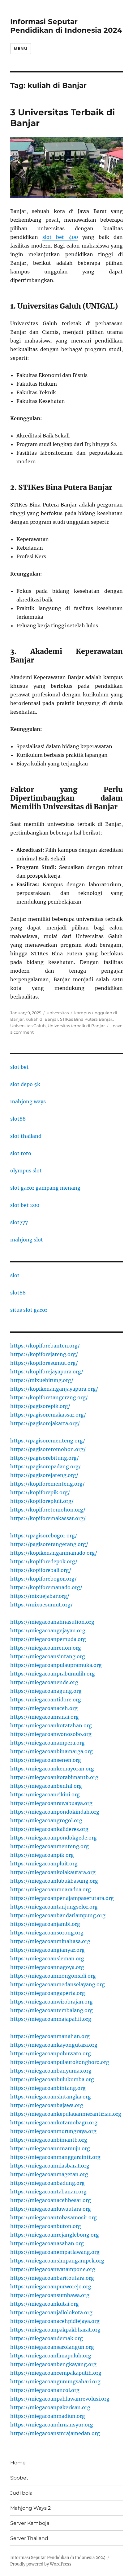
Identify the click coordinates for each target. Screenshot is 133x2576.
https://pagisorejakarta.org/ (45, 1423)
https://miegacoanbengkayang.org (53, 2364)
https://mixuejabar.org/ (40, 1596)
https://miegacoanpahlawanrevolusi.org (60, 2399)
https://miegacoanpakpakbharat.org (55, 2330)
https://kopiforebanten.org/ (45, 1346)
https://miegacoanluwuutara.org (51, 2209)
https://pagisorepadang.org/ (45, 1466)
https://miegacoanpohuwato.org (51, 2053)
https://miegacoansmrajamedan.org (55, 2433)
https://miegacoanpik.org (42, 1855)
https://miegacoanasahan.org (47, 2243)
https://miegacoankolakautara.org (53, 1872)
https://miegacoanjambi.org (45, 1924)
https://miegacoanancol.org (45, 2390)
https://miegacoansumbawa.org (50, 2295)
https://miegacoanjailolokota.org (51, 2312)
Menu (20, 48)
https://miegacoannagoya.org (47, 1967)
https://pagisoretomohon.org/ (48, 1449)
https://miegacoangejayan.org (48, 1631)
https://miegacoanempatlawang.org (55, 2252)
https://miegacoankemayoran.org (52, 1769)
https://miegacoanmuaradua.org (51, 1889)
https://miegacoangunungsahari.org (55, 2381)
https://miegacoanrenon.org (46, 1648)
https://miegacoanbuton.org (46, 2226)
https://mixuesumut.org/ (41, 1605)
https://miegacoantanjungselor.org (54, 1907)
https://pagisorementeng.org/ (48, 1441)
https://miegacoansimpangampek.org (57, 2261)
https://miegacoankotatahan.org (51, 1725)
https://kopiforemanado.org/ (46, 1587)
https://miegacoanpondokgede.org (54, 1838)
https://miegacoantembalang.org (51, 2010)
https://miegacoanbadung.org (47, 2183)
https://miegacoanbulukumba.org (52, 2079)
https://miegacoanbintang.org (48, 2088)
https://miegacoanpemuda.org (48, 1639)
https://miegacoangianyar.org (47, 1950)
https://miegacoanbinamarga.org (51, 1751)
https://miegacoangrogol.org (46, 1820)
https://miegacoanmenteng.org (49, 1846)
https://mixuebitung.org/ (42, 1380)
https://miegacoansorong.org (47, 1933)
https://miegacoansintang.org (48, 1656)
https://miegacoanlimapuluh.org (51, 2356)
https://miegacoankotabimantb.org (54, 1777)
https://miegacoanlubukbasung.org (54, 1881)
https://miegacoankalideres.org (49, 1829)
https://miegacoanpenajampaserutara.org (62, 1898)
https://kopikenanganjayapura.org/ (54, 1389)
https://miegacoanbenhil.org (46, 1786)
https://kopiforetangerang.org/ (49, 1397)
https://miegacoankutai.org (45, 2304)
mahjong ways (28, 1101)
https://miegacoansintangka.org (51, 2097)
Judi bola (21, 2493)
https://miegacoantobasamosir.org (54, 2217)
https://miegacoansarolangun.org (52, 2347)
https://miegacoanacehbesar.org (51, 2200)
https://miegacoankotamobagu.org (54, 2123)
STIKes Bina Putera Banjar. (87, 1019)
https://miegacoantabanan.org (48, 2192)
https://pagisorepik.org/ (40, 1406)
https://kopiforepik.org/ (40, 1492)
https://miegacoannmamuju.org (50, 2148)
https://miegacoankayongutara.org (54, 2045)
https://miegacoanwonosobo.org (51, 1734)
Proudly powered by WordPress (41, 2564)
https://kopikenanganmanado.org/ (54, 1553)
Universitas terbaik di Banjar (76, 1026)
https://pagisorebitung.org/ (45, 1458)
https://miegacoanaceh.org (44, 1708)
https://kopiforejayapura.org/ (47, 1372)
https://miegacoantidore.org (46, 1700)
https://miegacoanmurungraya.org (53, 2131)
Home (18, 2463)
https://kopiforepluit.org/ (42, 1501)
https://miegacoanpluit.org (44, 1864)
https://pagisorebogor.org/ (44, 1536)
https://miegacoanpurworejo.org (51, 2287)
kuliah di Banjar (42, 1019)
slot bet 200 (25, 1205)
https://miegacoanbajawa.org (47, 2105)
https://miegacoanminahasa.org (50, 1941)
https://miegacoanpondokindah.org (55, 1812)
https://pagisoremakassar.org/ (48, 1415)
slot (15, 1275)
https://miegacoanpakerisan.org (50, 2407)
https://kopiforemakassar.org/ (48, 1518)
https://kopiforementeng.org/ (47, 1484)
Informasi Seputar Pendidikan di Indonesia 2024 (66, 26)
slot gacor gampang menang (45, 1188)
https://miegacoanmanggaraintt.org (55, 2157)
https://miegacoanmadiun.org (48, 2416)
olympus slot (26, 1171)
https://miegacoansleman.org (47, 1959)
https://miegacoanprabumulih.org (53, 1674)
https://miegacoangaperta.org (48, 1993)
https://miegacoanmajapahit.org (51, 2019)
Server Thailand (29, 2538)
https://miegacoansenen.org (46, 1760)
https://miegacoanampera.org (47, 1743)
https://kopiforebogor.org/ (43, 1579)
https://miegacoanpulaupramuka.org (56, 1665)
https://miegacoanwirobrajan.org (51, 2002)
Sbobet (19, 2478)
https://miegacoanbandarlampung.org (58, 1915)
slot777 (19, 1222)
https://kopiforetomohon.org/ (48, 1510)
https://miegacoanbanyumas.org (51, 2071)
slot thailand (26, 1136)
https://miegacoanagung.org (46, 1691)
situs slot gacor (29, 1310)
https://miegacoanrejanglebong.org (55, 2235)
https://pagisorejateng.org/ (44, 1475)
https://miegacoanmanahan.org (50, 2036)
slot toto (21, 1153)
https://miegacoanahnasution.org (52, 1622)
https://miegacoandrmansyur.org (52, 2425)
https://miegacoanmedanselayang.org (58, 1984)
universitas (58, 1013)
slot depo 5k (25, 1084)
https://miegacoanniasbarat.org (50, 2166)
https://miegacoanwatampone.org (53, 2269)
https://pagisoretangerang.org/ (49, 1544)
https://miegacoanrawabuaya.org (51, 1803)
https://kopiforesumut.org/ (44, 1363)
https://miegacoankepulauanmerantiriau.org (66, 2114)
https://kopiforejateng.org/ (44, 1354)
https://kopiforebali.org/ (41, 1570)
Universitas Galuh (28, 1026)
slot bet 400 (60, 237)
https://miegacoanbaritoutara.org (52, 2278)
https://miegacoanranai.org (45, 1717)
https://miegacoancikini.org (45, 1795)
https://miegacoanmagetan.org (49, 2174)
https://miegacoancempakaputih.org (56, 2373)
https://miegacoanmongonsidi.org (53, 1976)
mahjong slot (27, 1240)
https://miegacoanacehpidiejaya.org (55, 2321)
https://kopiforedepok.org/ (44, 1561)
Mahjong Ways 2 (30, 2508)
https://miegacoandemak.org (47, 2338)
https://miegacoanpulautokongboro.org (60, 2062)
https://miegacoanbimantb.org (49, 2140)
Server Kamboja (30, 2523)
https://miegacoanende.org (44, 1682)
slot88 (18, 1119)
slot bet (19, 1067)
